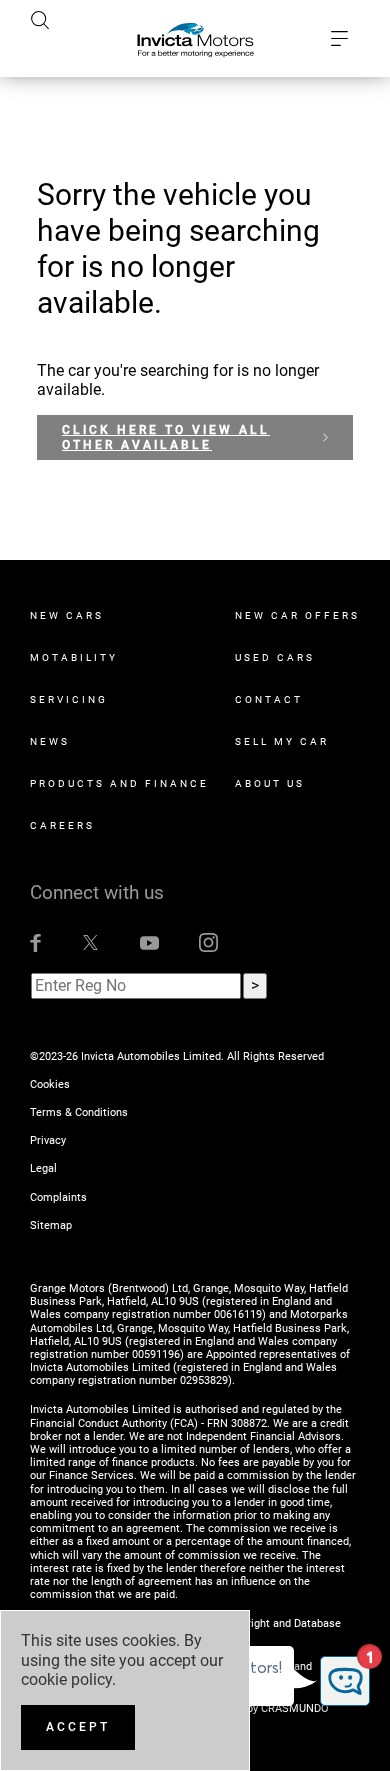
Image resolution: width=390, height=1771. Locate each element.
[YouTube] (149, 942)
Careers (62, 825)
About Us (270, 783)
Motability (74, 657)
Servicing (69, 699)
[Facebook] (35, 942)
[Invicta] (195, 39)
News (50, 741)
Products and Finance (119, 783)
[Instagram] (208, 942)
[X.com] (90, 942)
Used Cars (275, 657)
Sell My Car (282, 741)
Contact (269, 699)
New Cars (67, 615)
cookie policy (66, 1679)
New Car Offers (297, 615)
